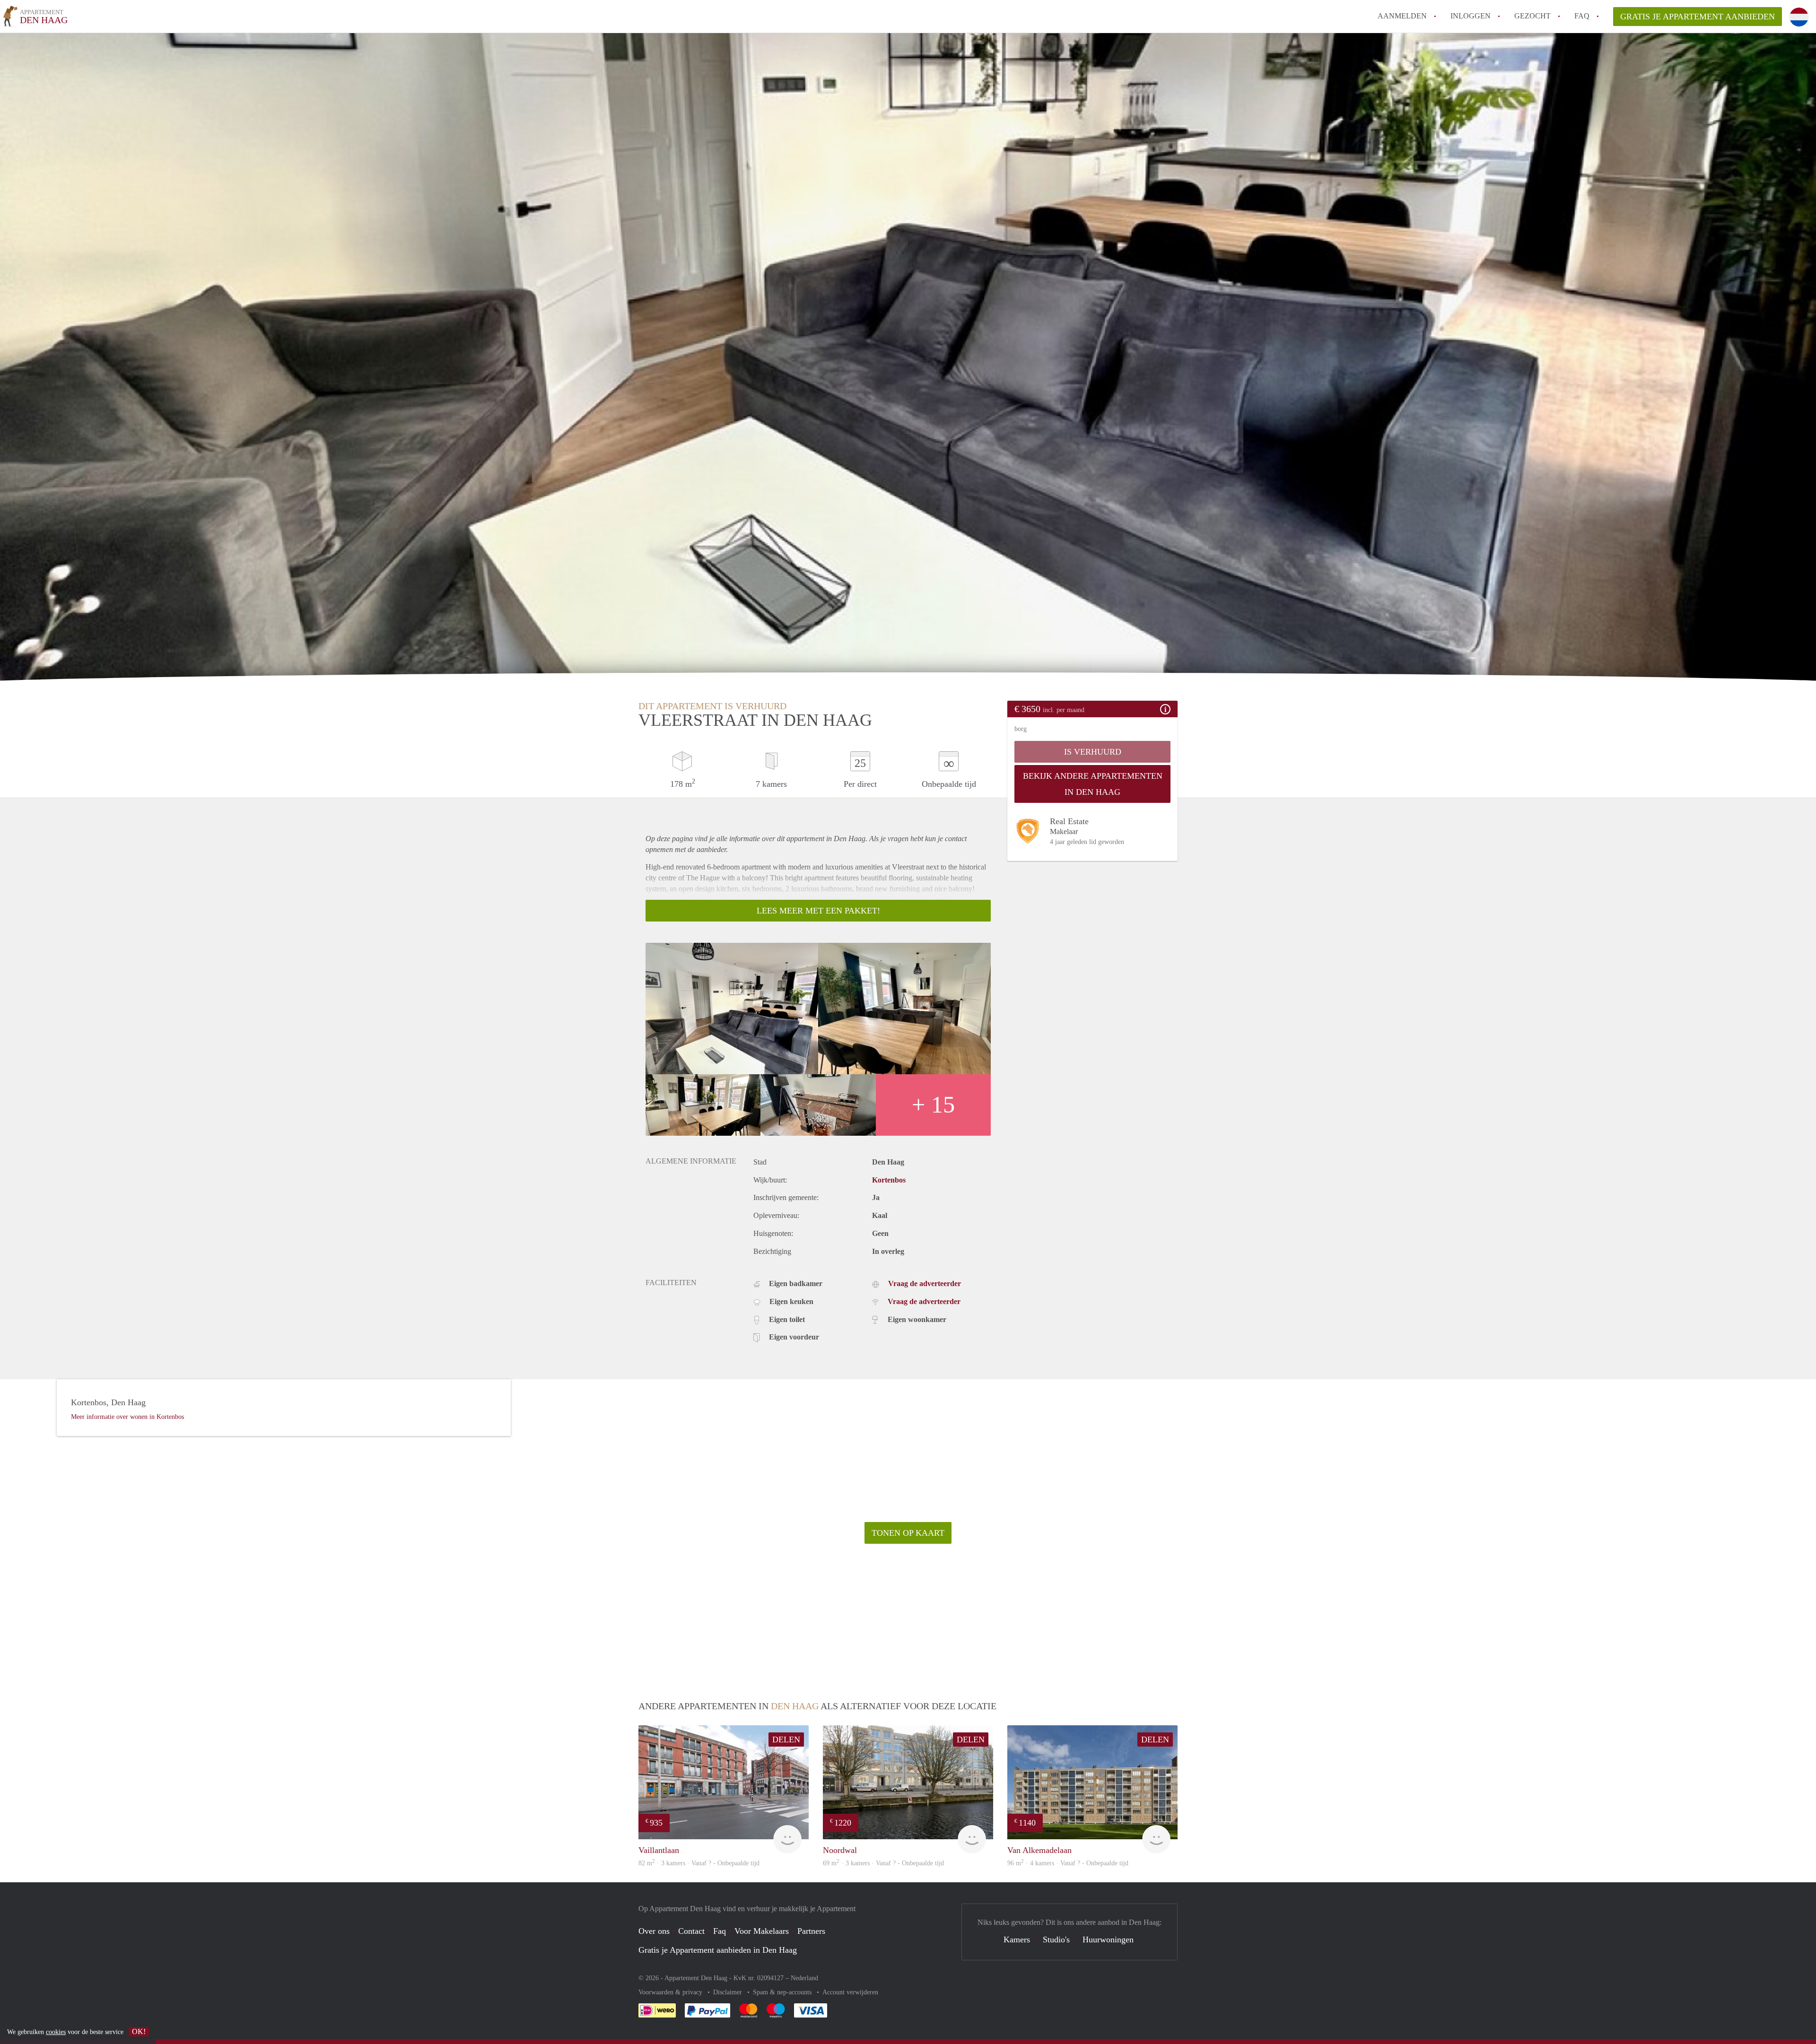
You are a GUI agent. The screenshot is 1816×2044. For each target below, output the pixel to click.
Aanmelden (1402, 16)
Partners (811, 1931)
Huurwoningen (1108, 1940)
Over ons (654, 1931)
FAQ (1582, 16)
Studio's (1056, 1940)
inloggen (1471, 16)
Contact (691, 1931)
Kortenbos (889, 1180)
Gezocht (1532, 16)
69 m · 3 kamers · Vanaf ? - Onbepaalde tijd (883, 1863)
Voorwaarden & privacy (671, 1992)
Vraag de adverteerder (925, 1283)
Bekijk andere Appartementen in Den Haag (1093, 784)
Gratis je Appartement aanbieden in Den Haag (718, 1950)
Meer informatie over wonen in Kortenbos (127, 1417)
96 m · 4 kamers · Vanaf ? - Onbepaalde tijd (1068, 1863)
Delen (786, 1740)
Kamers (1017, 1940)
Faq (720, 1931)
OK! (139, 2031)
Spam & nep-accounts (783, 1992)
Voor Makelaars (762, 1931)
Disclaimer (729, 1992)
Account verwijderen (850, 1992)
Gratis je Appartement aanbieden (1698, 17)
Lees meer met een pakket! (818, 911)
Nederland (804, 1978)
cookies (56, 2032)
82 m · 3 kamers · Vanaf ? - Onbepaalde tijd (699, 1863)
